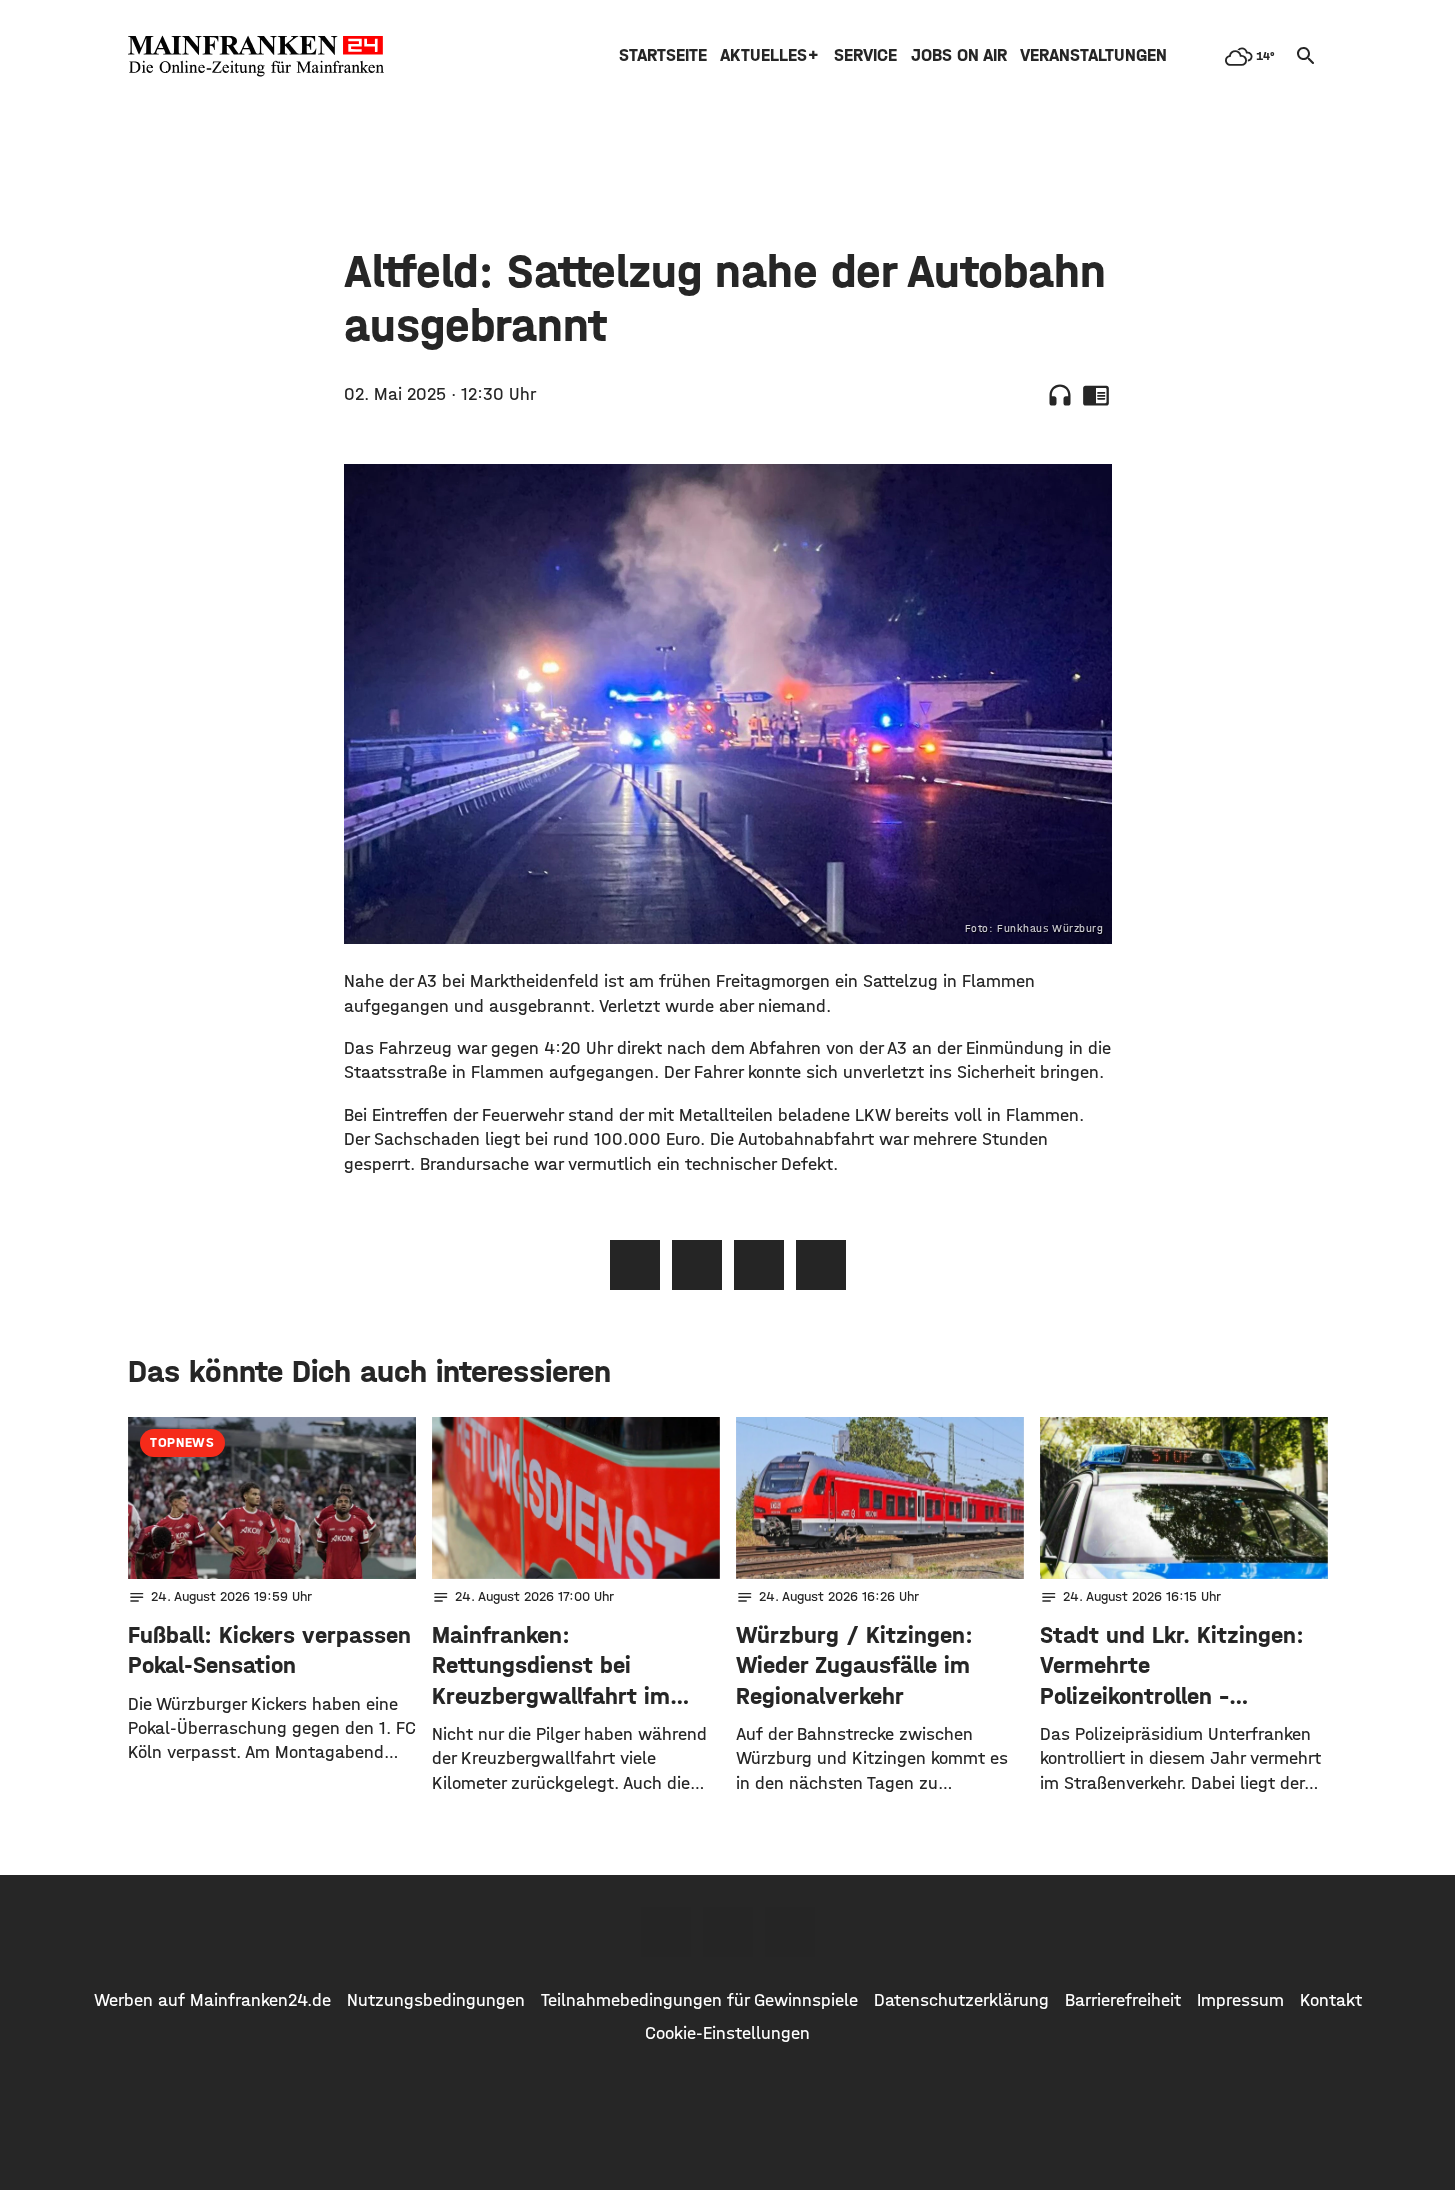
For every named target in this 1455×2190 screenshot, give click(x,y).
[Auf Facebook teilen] (635, 1265)
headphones (1060, 395)
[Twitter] (728, 1932)
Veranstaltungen (1093, 55)
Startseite (663, 55)
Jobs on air (959, 55)
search (1306, 56)
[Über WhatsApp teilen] (759, 1265)
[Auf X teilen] (697, 1265)
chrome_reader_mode (1096, 395)
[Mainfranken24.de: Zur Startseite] (256, 56)
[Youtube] (790, 1932)
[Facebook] (666, 1932)
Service (865, 55)
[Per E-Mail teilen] (821, 1265)
